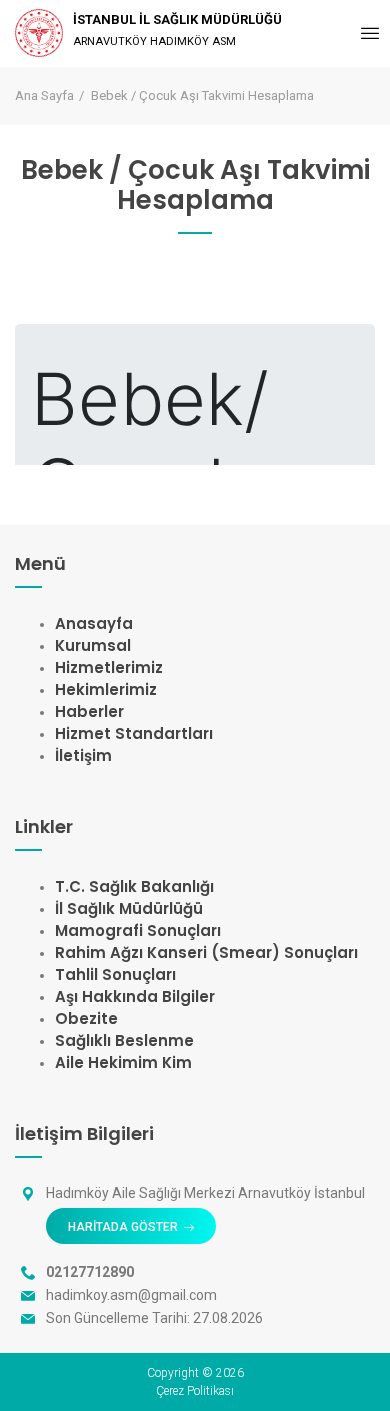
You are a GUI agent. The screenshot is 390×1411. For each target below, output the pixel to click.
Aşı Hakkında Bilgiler (135, 996)
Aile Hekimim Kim (123, 1062)
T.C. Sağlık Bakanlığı (134, 886)
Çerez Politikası (195, 1391)
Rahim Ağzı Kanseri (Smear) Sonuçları (206, 952)
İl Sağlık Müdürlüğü (129, 908)
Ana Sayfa (44, 95)
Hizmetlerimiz (109, 667)
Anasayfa (94, 623)
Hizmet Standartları (134, 733)
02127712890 (90, 1272)
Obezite (86, 1018)
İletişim (83, 755)
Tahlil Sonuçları (115, 974)
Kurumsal (93, 645)
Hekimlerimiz (106, 689)
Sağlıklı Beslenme (124, 1040)
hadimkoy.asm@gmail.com (131, 1295)
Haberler (89, 711)
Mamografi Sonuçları (138, 930)
